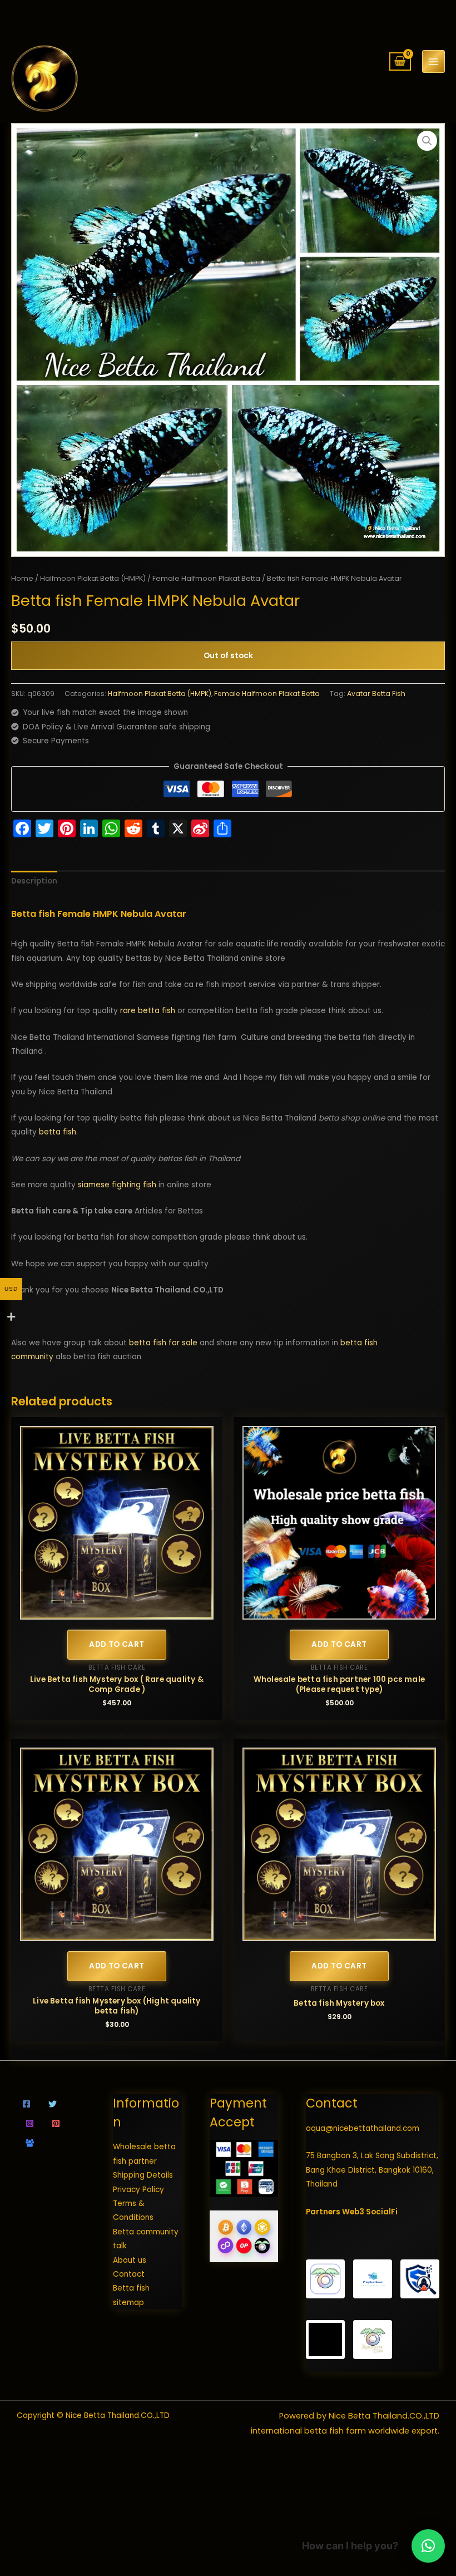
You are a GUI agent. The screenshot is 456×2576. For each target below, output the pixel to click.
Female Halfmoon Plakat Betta (206, 578)
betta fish (58, 1132)
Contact (129, 2274)
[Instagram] (30, 2123)
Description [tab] (34, 881)
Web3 (353, 2212)
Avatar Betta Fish (376, 694)
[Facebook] (26, 2104)
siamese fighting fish (117, 1185)
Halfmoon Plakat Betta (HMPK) (93, 578)
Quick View (117, 1612)
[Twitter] (53, 2104)
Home (22, 578)
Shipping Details (143, 2175)
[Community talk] (30, 2143)
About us (130, 2260)
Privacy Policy (138, 2190)
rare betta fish (148, 1011)
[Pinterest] (56, 2123)
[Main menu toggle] (433, 61)
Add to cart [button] (117, 1644)
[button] (427, 141)
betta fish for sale (163, 1343)
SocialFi (382, 2212)
